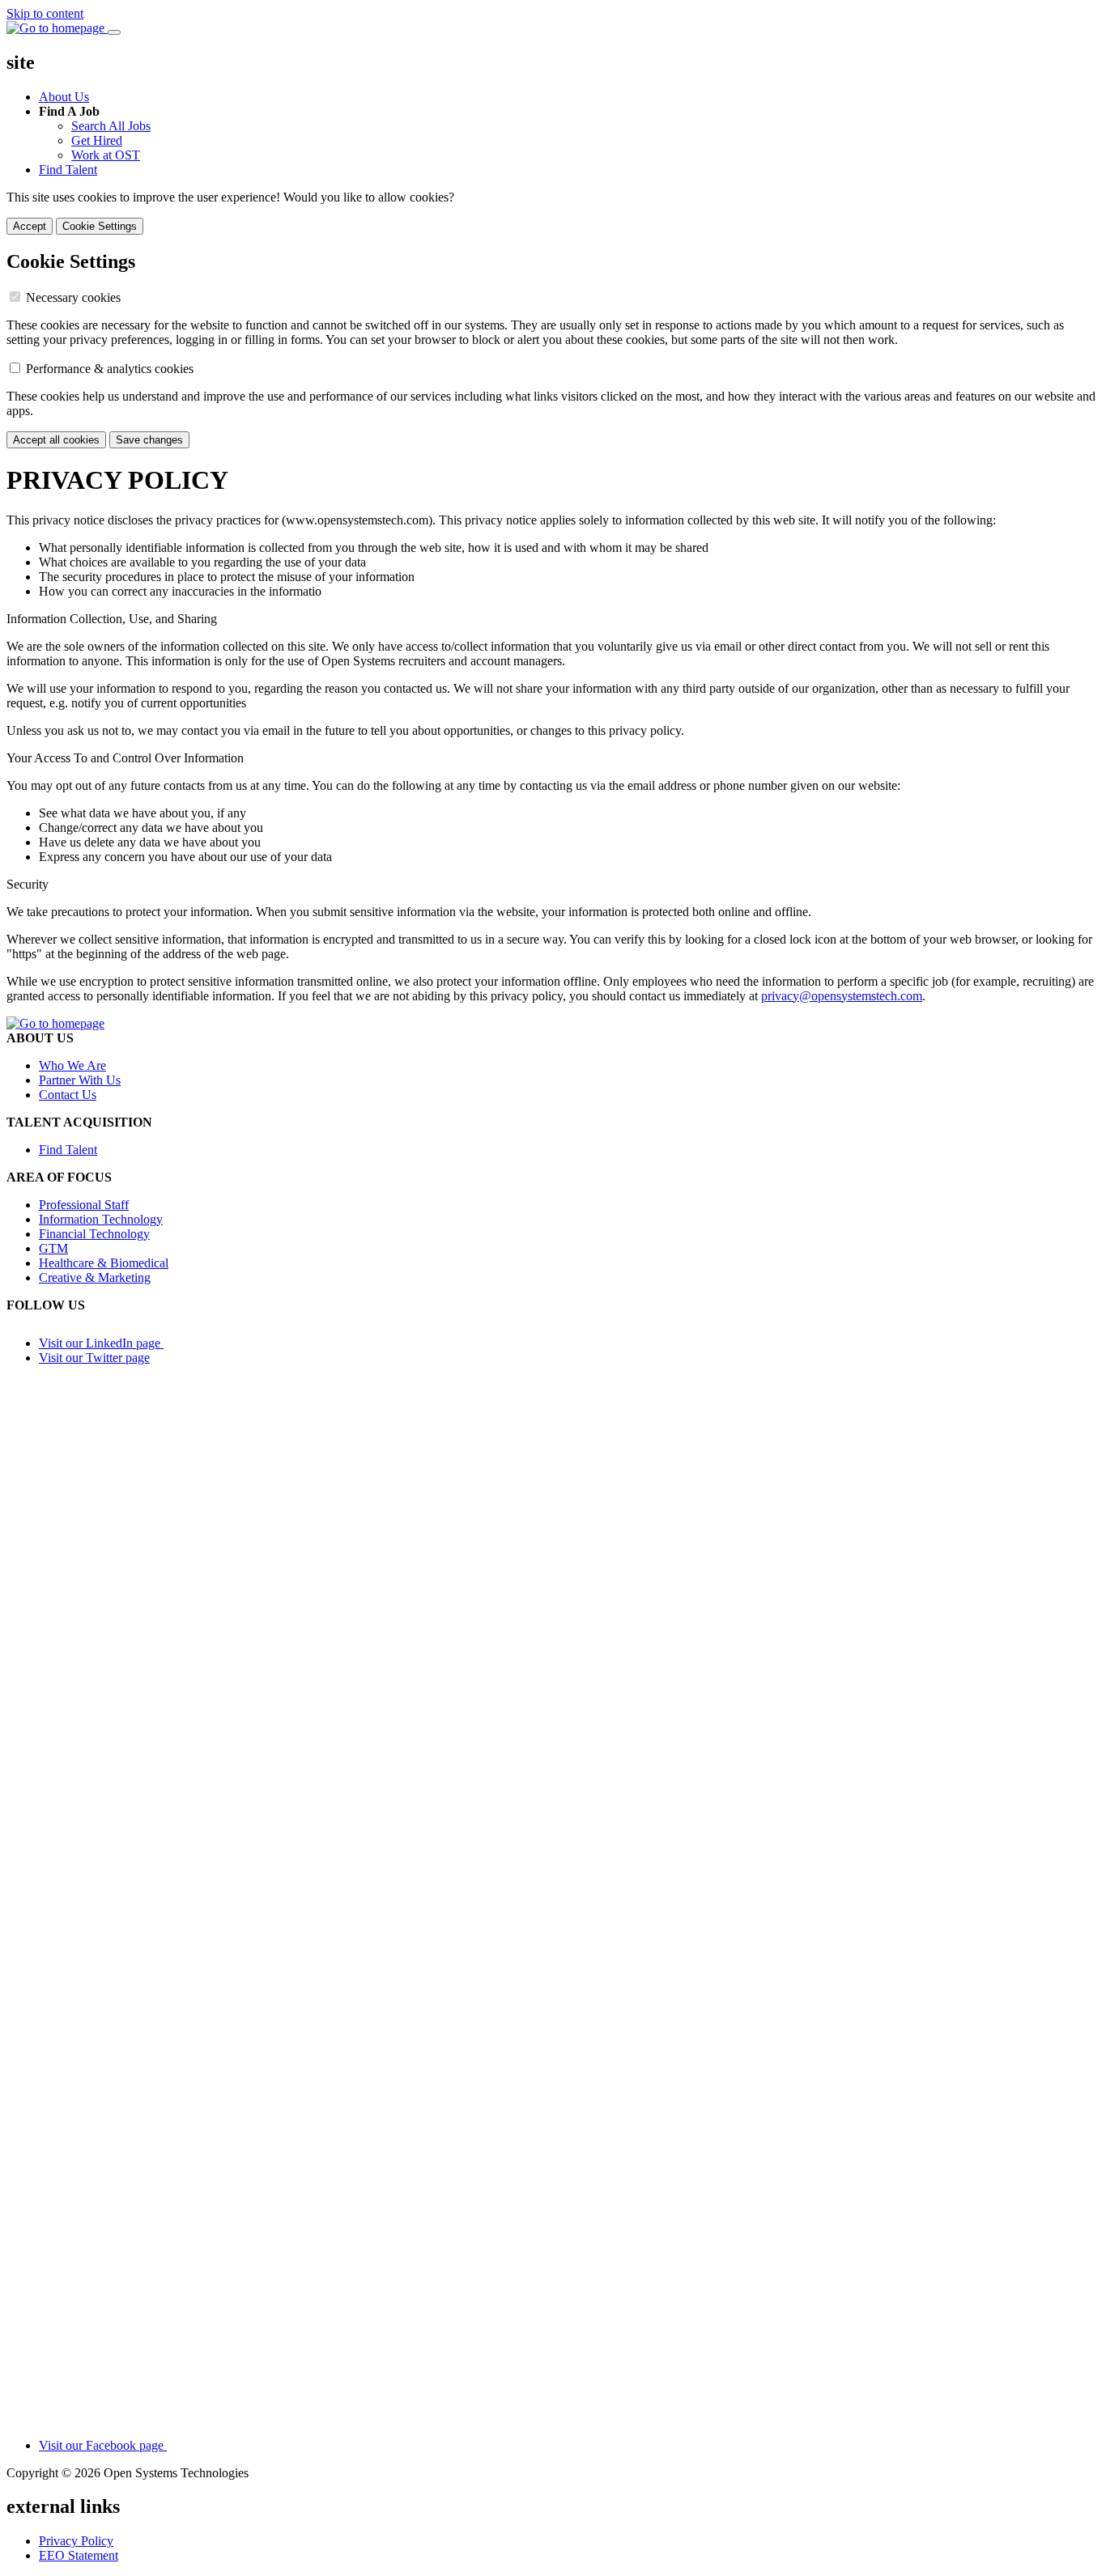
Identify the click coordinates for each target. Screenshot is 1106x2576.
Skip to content (45, 13)
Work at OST (106, 155)
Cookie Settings (100, 226)
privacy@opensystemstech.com (842, 996)
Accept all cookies (56, 440)
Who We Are (72, 1065)
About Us (64, 97)
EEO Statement (79, 2555)
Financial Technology (94, 1234)
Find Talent (68, 170)
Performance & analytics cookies (110, 369)
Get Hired (97, 140)
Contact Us (68, 1095)
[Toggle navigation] (114, 32)
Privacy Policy (76, 2541)
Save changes (149, 440)
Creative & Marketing (95, 1277)
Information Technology (101, 1219)
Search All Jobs (111, 126)
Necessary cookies (73, 297)
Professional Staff (84, 1205)
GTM (53, 1248)
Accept (30, 226)
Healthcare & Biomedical (104, 1263)
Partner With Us (80, 1080)
